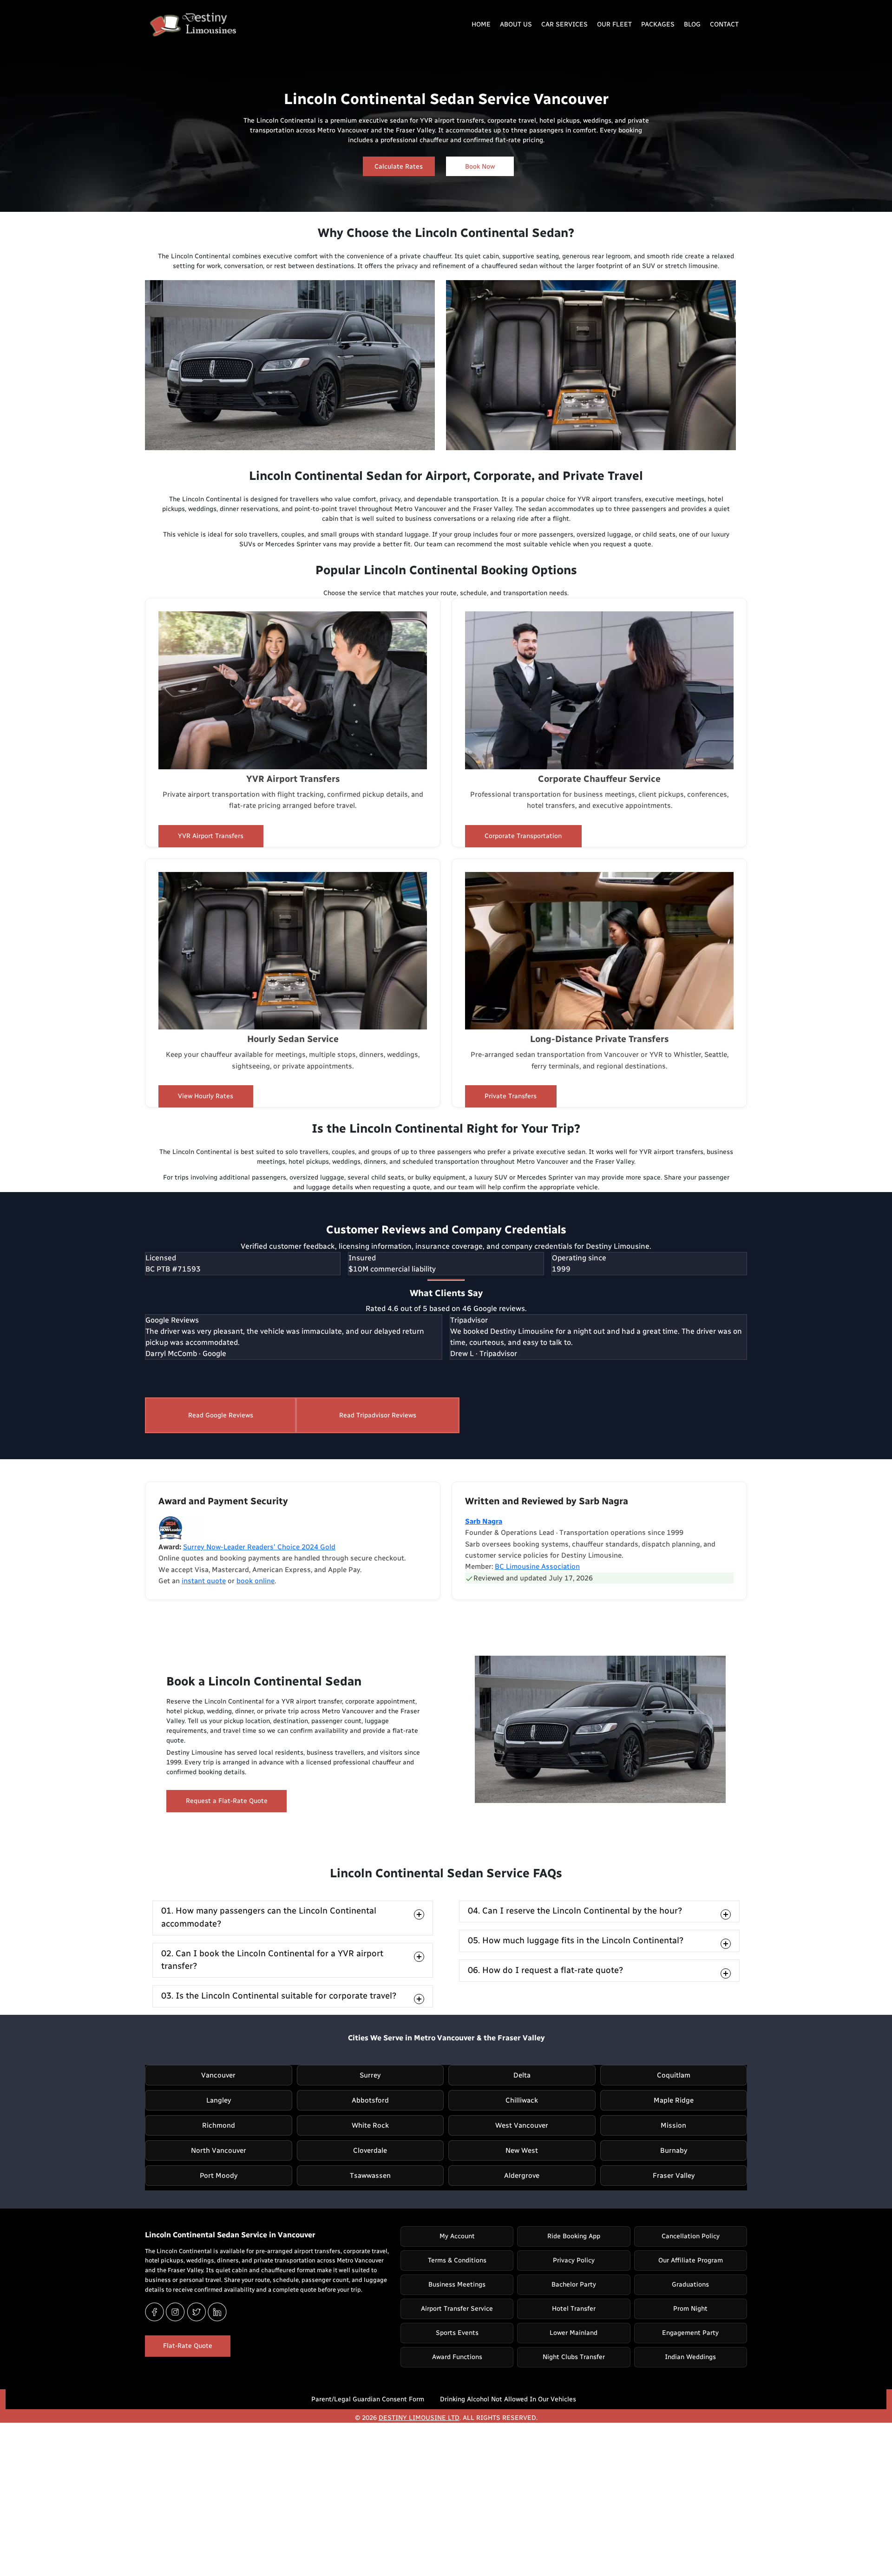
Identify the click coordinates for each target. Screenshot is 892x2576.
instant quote (204, 1581)
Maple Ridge (674, 2100)
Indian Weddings (690, 2357)
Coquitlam (674, 2075)
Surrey (370, 2075)
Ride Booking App (574, 2236)
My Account (457, 2236)
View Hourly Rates (206, 1096)
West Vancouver (522, 2125)
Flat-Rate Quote (188, 2346)
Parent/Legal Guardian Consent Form (368, 2399)
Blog (692, 24)
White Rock (370, 2125)
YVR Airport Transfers (211, 836)
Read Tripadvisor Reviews (378, 1415)
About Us (516, 24)
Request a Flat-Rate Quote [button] (227, 1801)
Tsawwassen (370, 2176)
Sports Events (457, 2333)
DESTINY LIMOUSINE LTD (419, 2418)
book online (256, 1581)
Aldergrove (522, 2176)
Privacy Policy (574, 2260)
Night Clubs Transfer (574, 2357)
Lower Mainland (574, 2333)
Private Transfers (511, 1096)
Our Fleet (614, 24)
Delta (522, 2075)
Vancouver (218, 2075)
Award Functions (457, 2357)
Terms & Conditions (457, 2260)
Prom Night (690, 2309)
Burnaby (674, 2150)
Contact (724, 24)
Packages (658, 24)
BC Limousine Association (537, 1567)
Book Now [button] (480, 167)
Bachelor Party (574, 2284)
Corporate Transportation (523, 836)
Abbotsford (370, 2100)
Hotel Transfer (574, 2309)
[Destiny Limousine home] (190, 26)
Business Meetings (457, 2284)
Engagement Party (690, 2333)
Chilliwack (522, 2100)
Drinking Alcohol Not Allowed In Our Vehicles (508, 2399)
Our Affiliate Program (691, 2260)
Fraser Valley (674, 2176)
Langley (219, 2100)
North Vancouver (219, 2150)
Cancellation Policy (691, 2236)
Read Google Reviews (221, 1415)
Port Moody (219, 2176)
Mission (673, 2125)
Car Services (564, 24)
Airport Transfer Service (457, 2309)
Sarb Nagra (484, 1521)
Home (481, 24)
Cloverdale (370, 2150)
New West (522, 2150)
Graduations (690, 2284)
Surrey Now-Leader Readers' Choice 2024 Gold (259, 1547)
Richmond (219, 2125)
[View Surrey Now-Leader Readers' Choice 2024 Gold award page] (181, 1528)
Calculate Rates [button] (399, 167)
